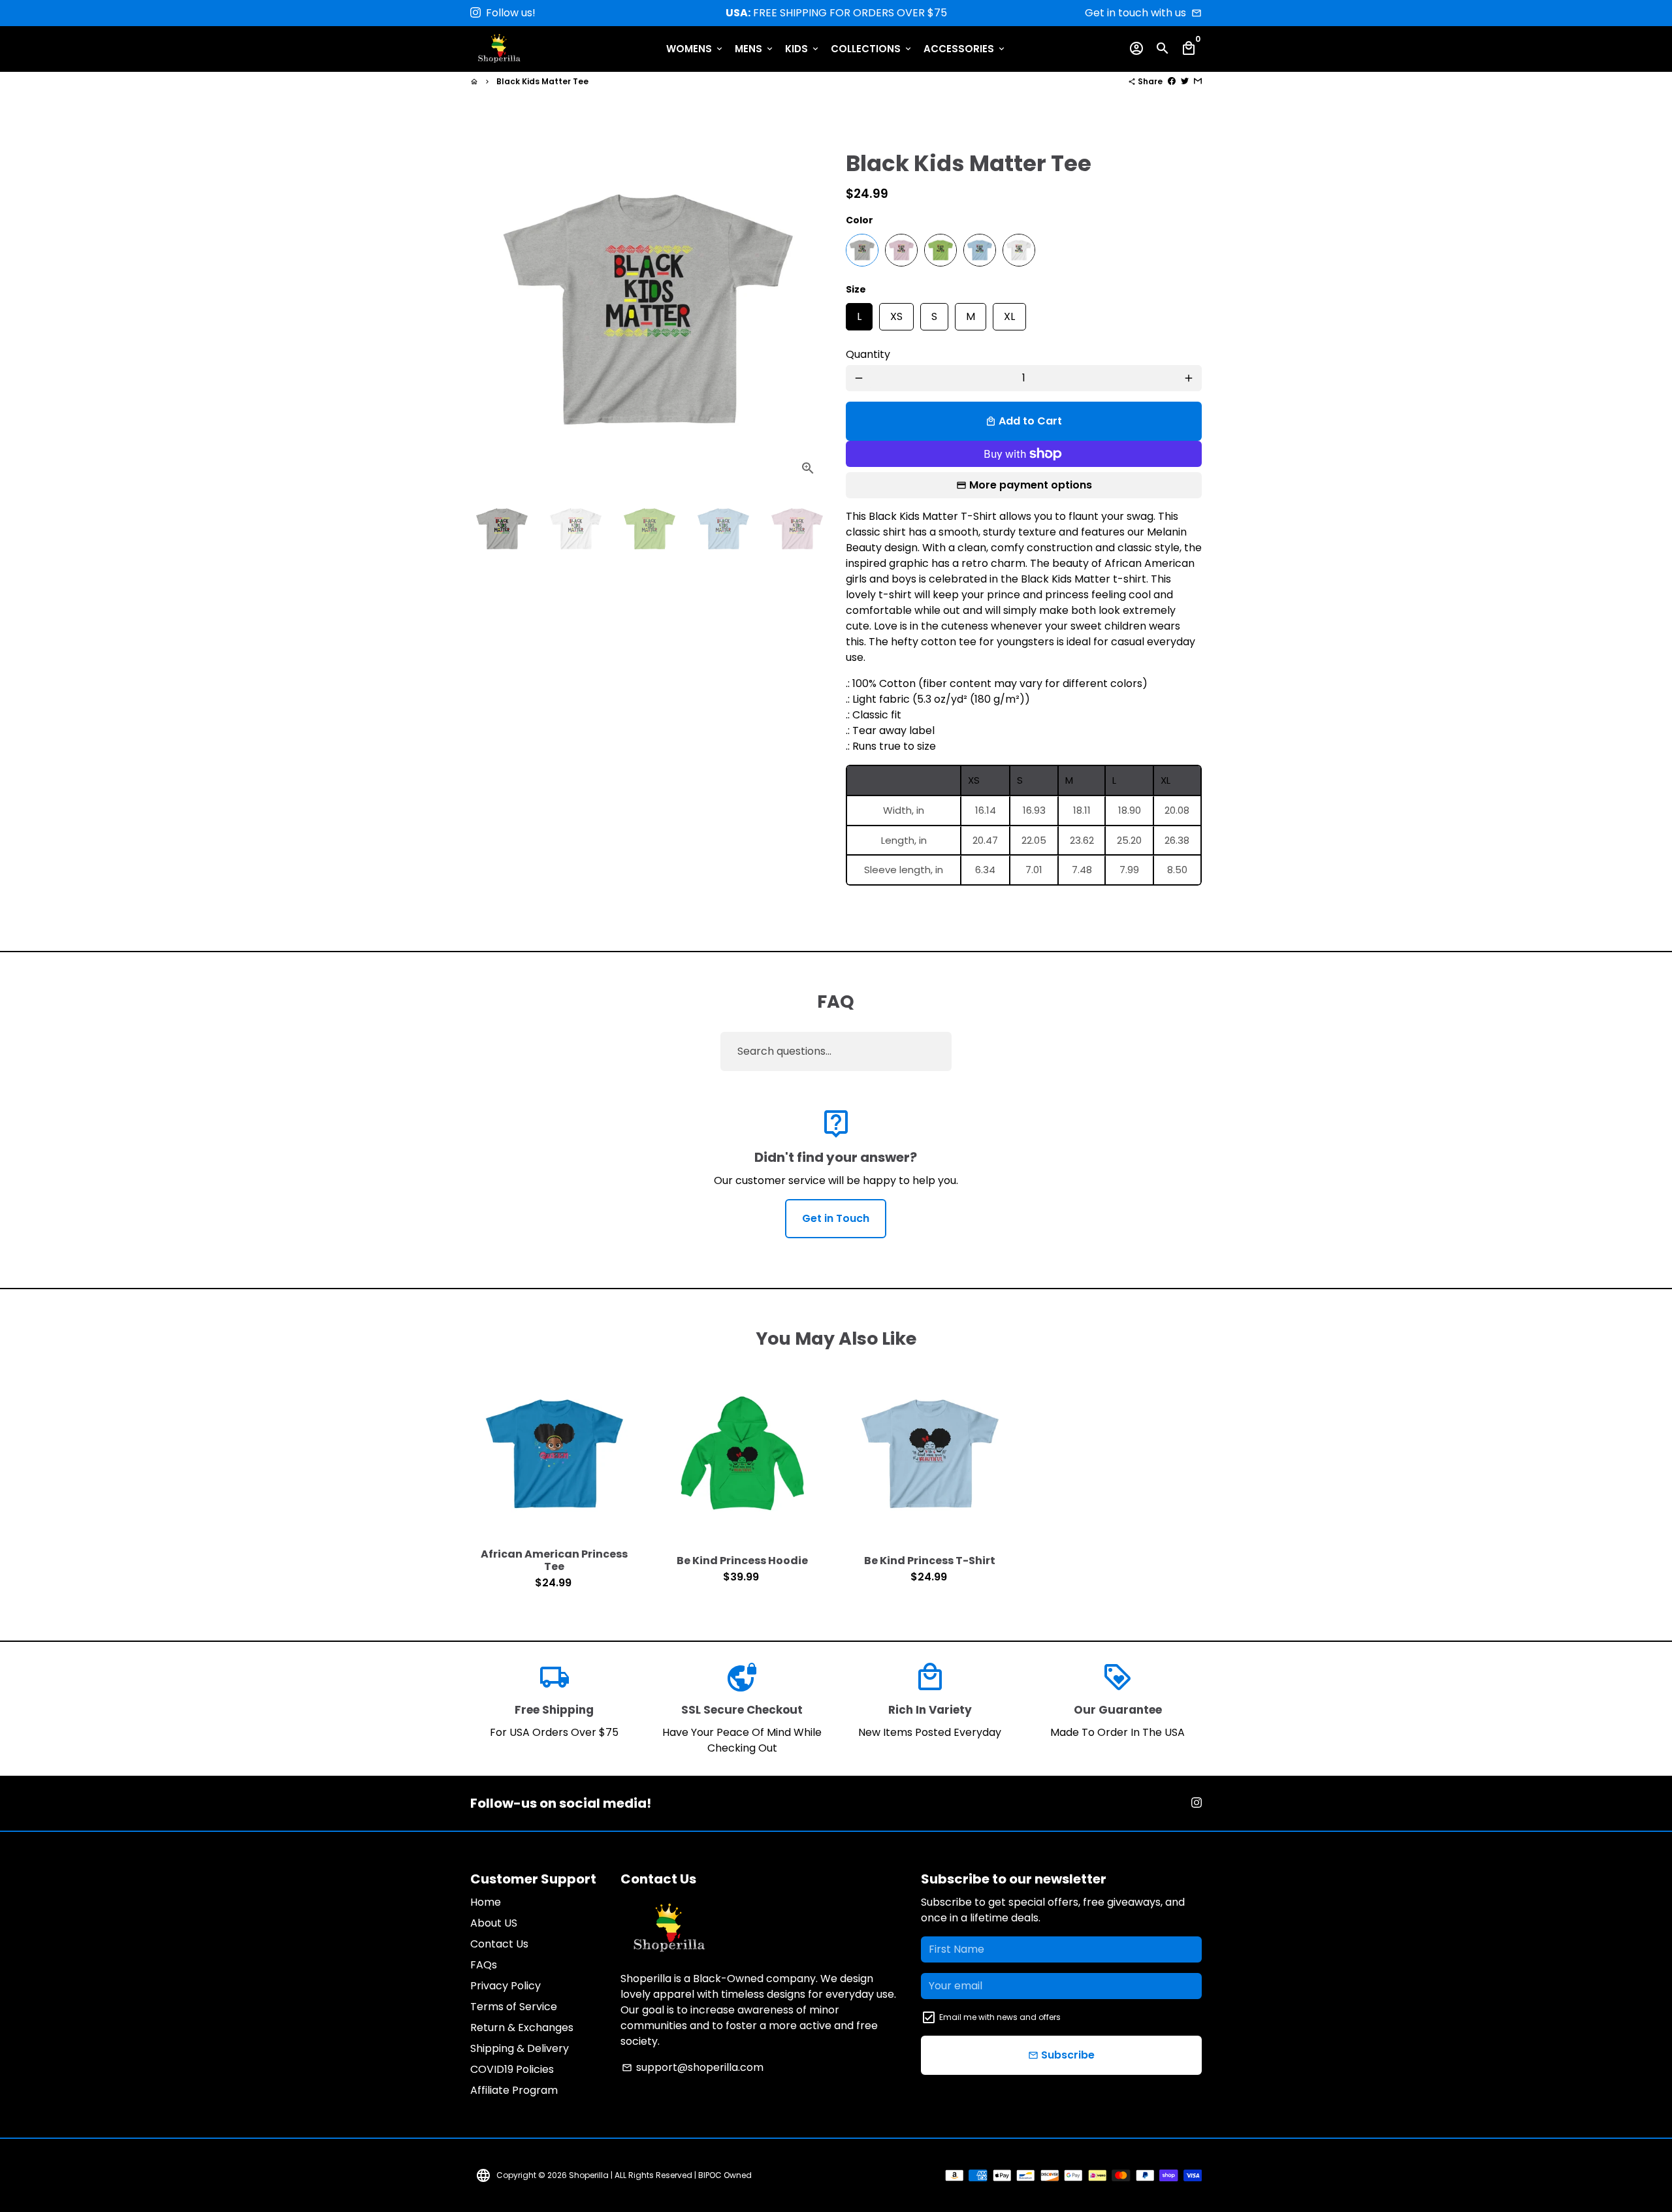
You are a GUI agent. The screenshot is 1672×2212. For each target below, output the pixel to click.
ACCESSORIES (965, 49)
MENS (755, 49)
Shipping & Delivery (520, 2048)
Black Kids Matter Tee (542, 81)
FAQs (484, 1965)
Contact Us (499, 1944)
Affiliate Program (514, 2090)
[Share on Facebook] (1172, 81)
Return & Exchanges (522, 2028)
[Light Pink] (901, 250)
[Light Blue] (980, 250)
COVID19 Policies (512, 2069)
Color (860, 220)
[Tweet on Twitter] (1185, 81)
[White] (1019, 250)
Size (856, 289)
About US (494, 1923)
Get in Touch (836, 1218)
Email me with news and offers (1000, 2017)
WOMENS (695, 49)
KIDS (803, 49)
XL (1009, 313)
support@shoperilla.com (693, 2067)
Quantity (868, 354)
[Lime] (940, 250)
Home (486, 1902)
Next (808, 309)
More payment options (1031, 485)
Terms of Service (514, 2007)
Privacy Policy (506, 1986)
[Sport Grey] (862, 250)
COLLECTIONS (872, 49)
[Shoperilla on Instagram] (475, 13)
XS (896, 313)
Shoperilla (589, 2175)
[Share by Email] (1198, 81)
